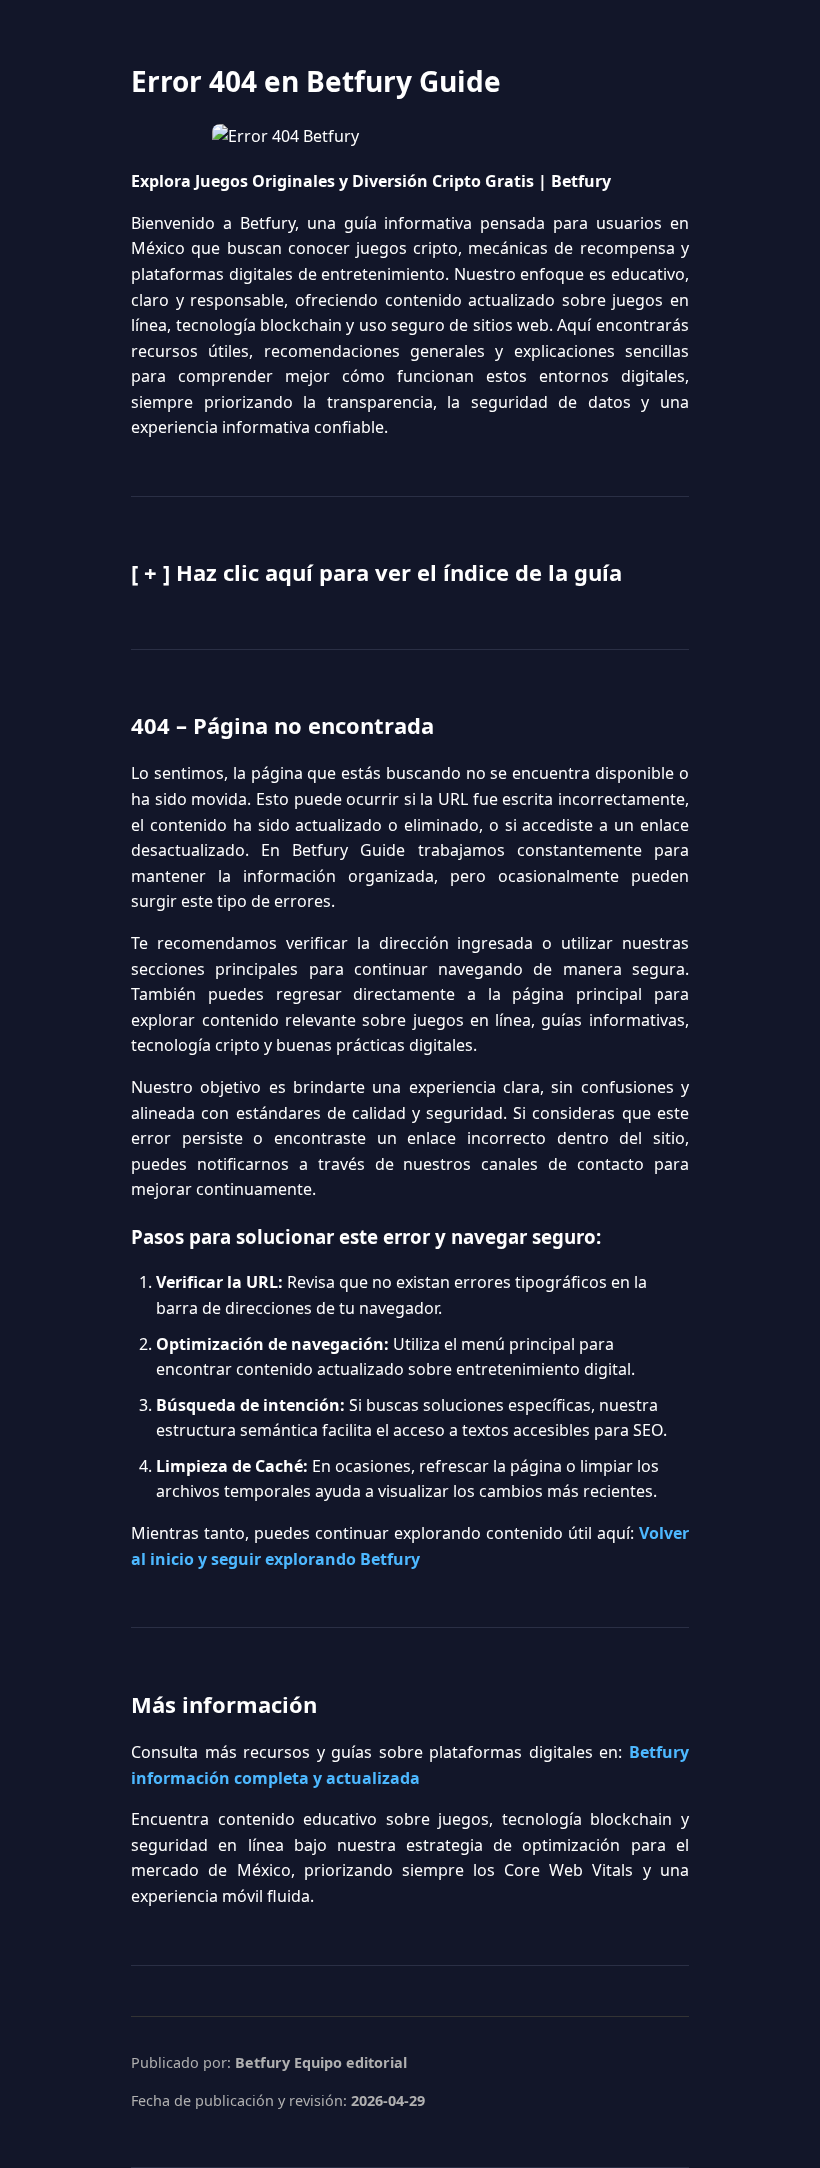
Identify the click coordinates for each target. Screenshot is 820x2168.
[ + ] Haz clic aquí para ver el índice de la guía (376, 572)
